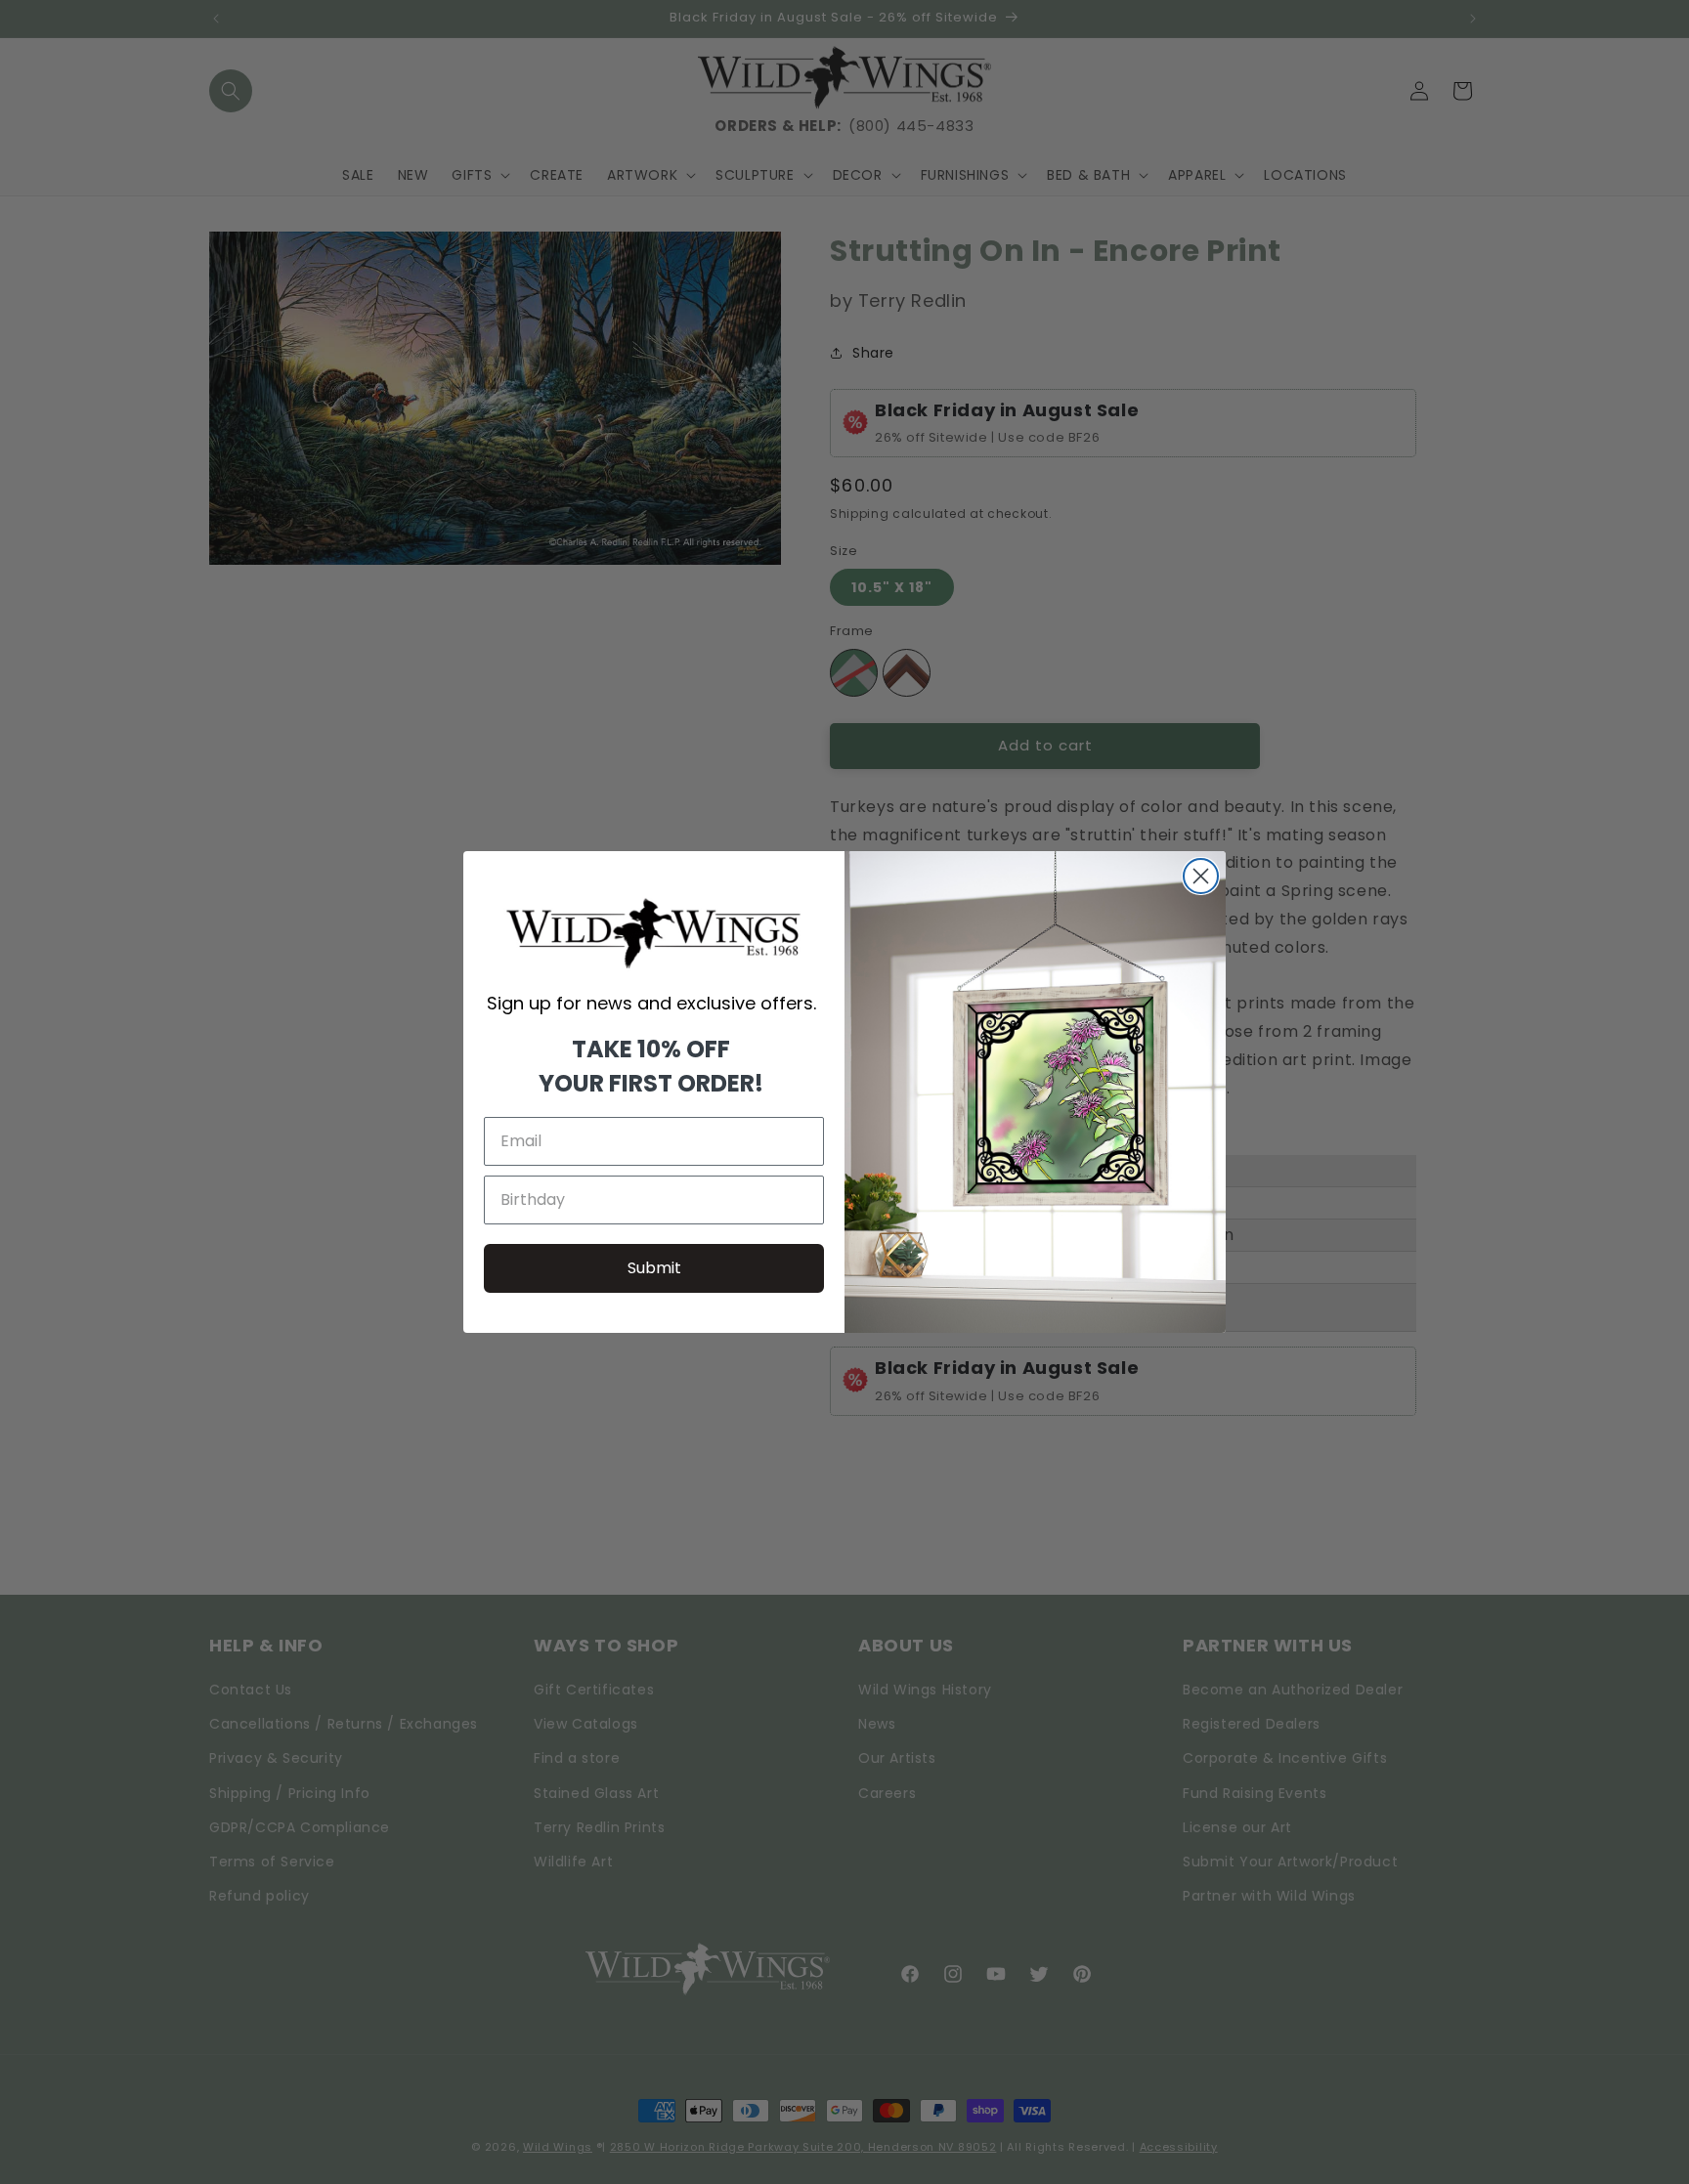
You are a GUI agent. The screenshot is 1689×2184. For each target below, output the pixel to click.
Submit (654, 1268)
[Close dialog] (1201, 876)
